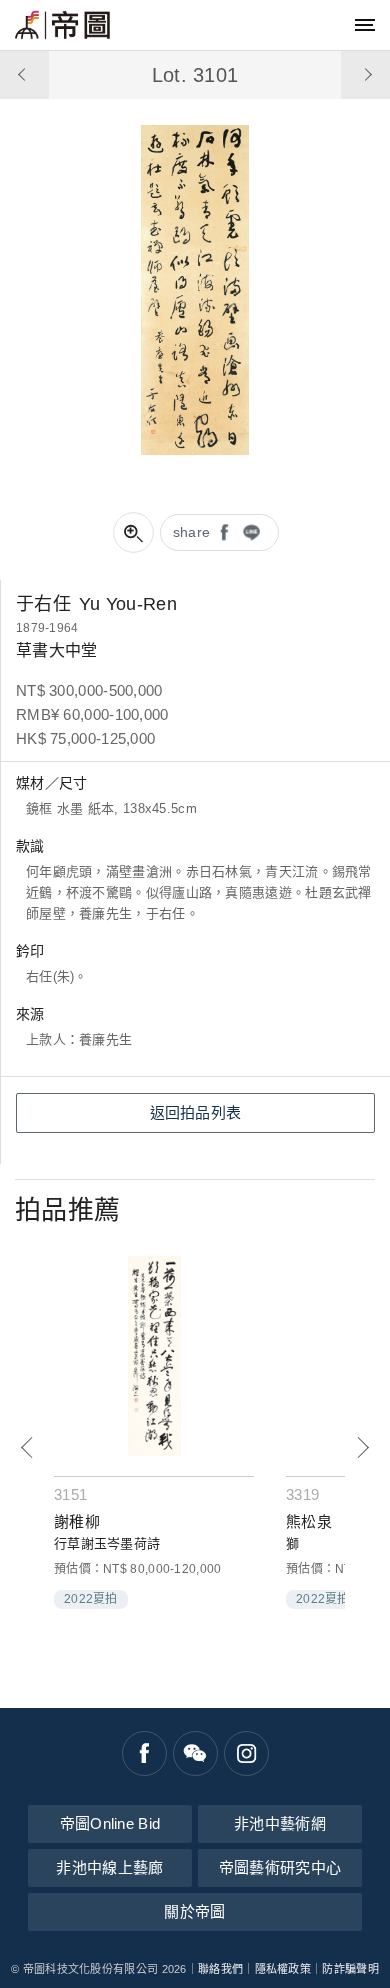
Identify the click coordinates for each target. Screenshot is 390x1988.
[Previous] (27, 1447)
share (192, 532)
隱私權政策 (283, 1969)
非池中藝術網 (280, 1823)
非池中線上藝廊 (109, 1867)
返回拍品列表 (196, 1112)
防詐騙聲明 (350, 1969)
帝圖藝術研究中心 (280, 1867)
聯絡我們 (220, 1969)
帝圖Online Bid (110, 1823)
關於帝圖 (194, 1911)
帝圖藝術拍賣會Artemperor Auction (62, 25)
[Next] (362, 1447)
